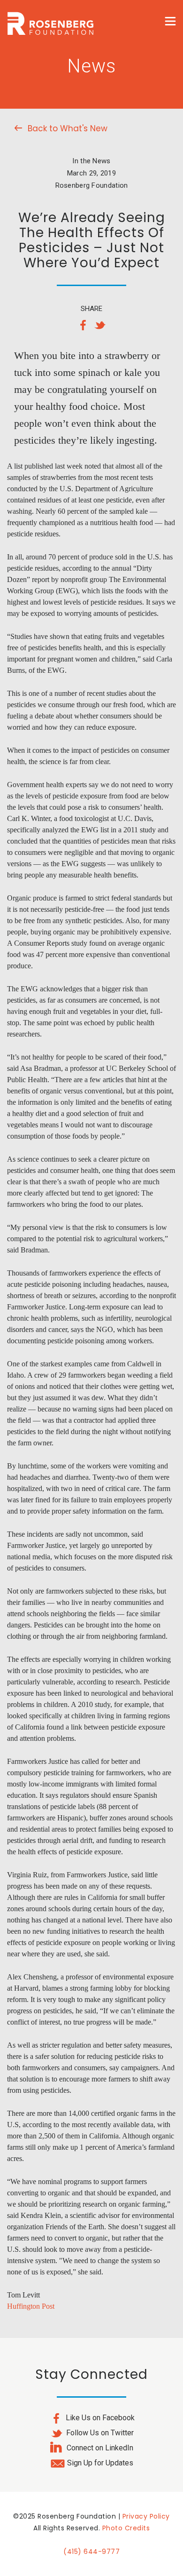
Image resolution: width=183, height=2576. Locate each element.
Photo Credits (126, 2528)
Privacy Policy (146, 2516)
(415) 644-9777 (91, 2552)
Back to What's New (68, 128)
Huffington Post (31, 2306)
